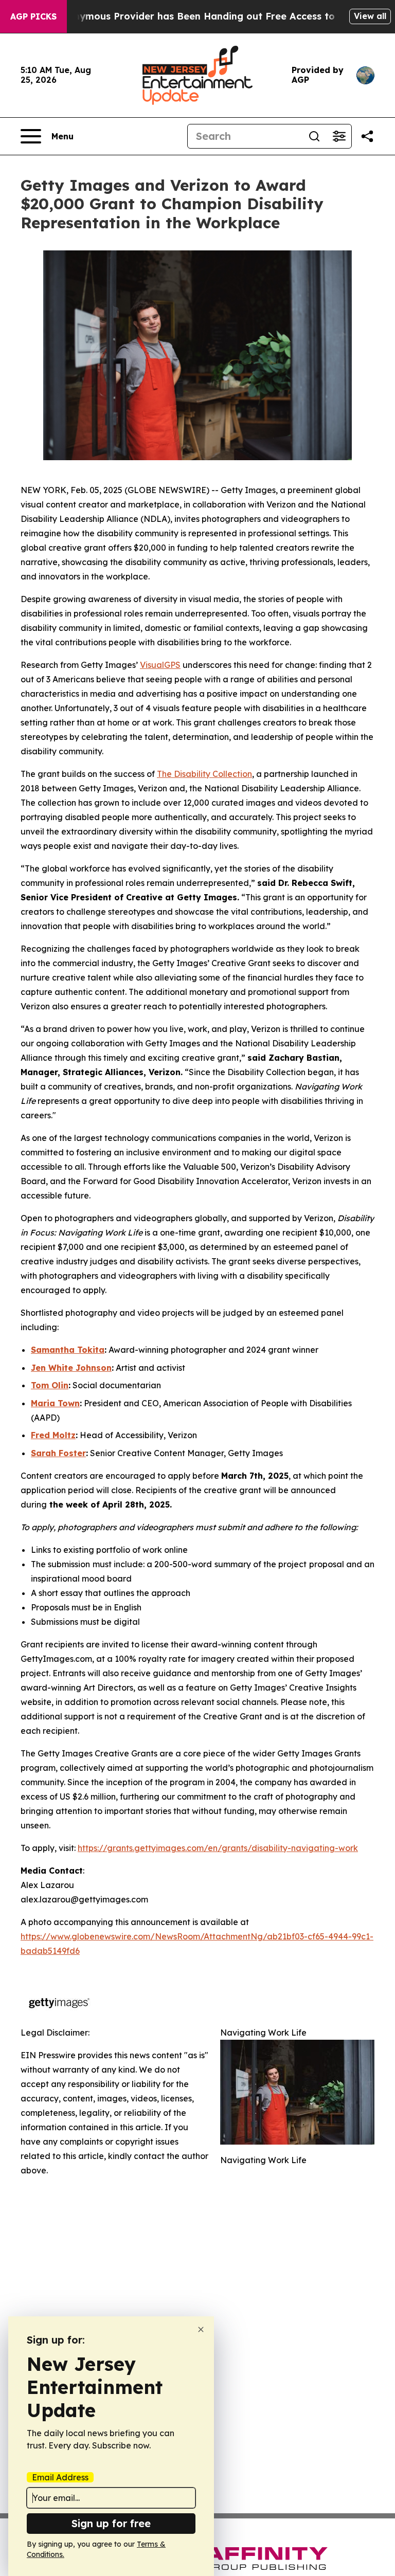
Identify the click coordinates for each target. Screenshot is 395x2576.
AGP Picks (33, 16)
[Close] (201, 2329)
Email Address (60, 2477)
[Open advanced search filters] (339, 136)
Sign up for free (111, 2523)
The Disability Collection (204, 774)
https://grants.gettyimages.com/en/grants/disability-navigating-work (218, 1848)
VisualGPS (160, 665)
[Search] (314, 136)
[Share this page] (367, 136)
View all (370, 16)
